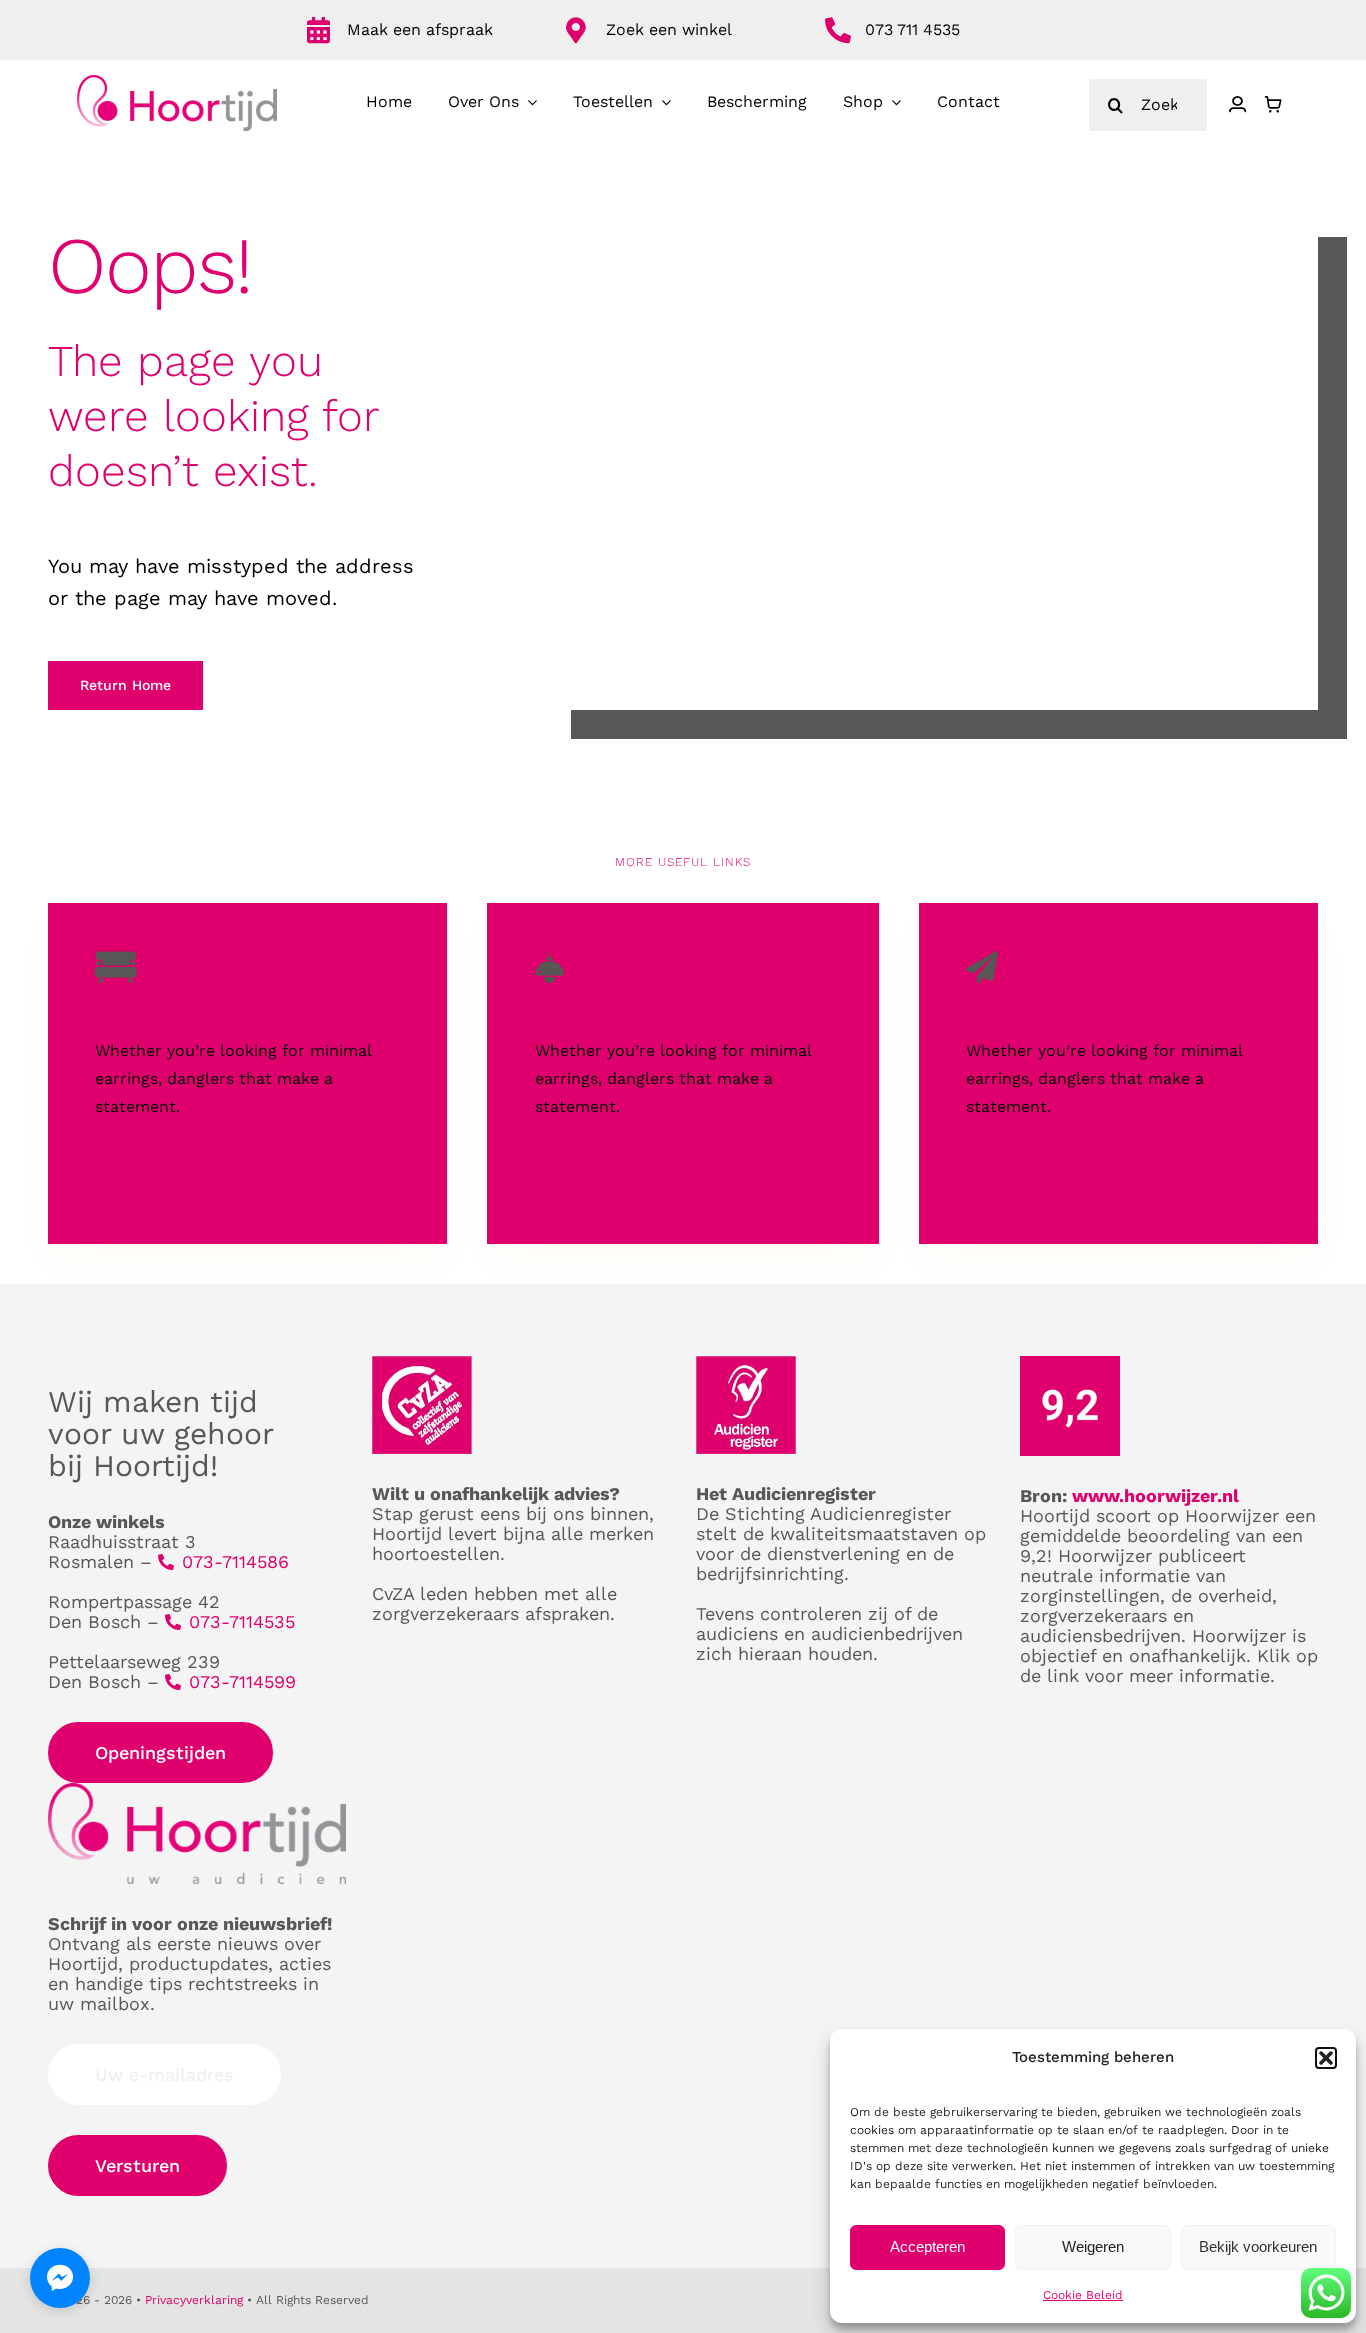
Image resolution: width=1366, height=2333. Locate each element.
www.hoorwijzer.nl (1155, 1495)
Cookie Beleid (1083, 2295)
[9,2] (1070, 1363)
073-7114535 (242, 1621)
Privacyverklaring (194, 2300)
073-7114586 (235, 1561)
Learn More (140, 1197)
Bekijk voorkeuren (1258, 2246)
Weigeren (1093, 2246)
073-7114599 (242, 1681)
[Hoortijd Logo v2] (177, 82)
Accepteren (927, 2246)
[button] (1326, 2058)
